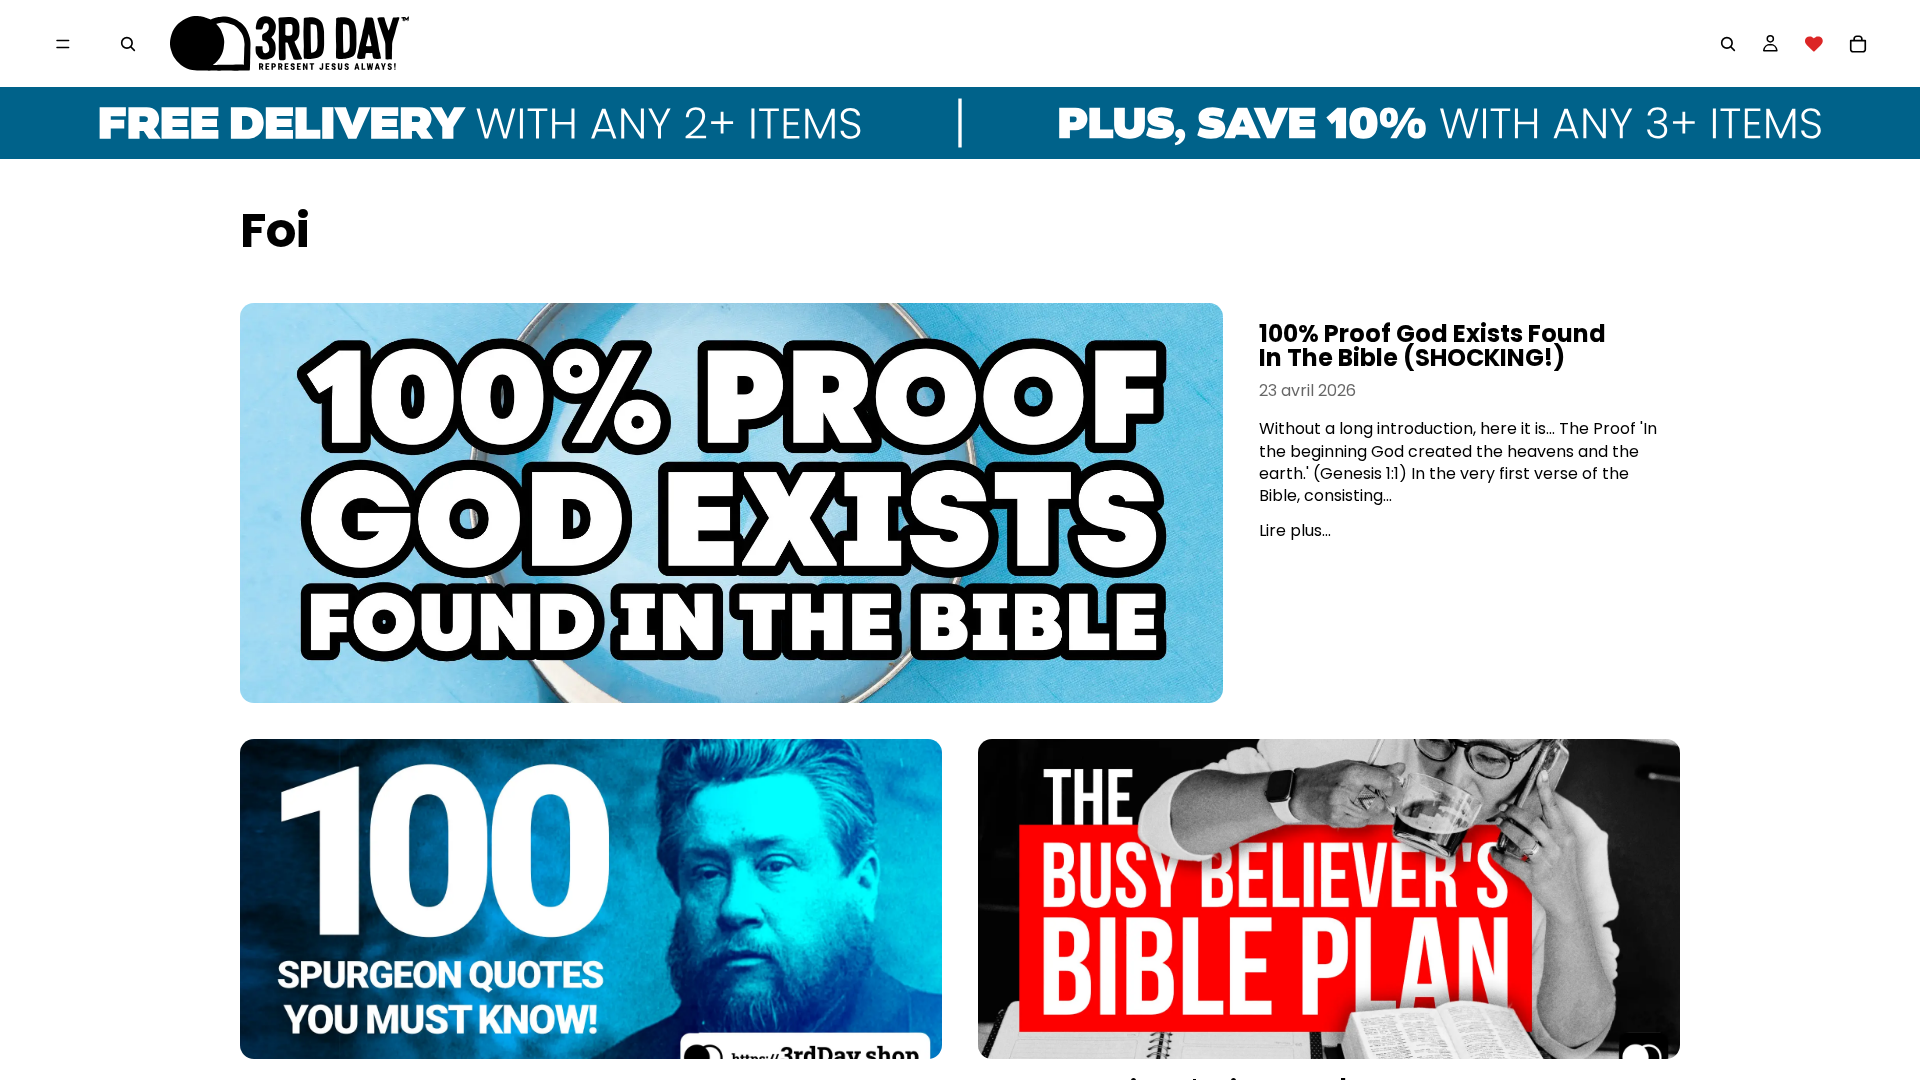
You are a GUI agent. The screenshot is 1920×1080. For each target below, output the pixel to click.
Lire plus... (1295, 530)
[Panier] (1858, 44)
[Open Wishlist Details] (1814, 44)
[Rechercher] (128, 44)
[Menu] (63, 44)
